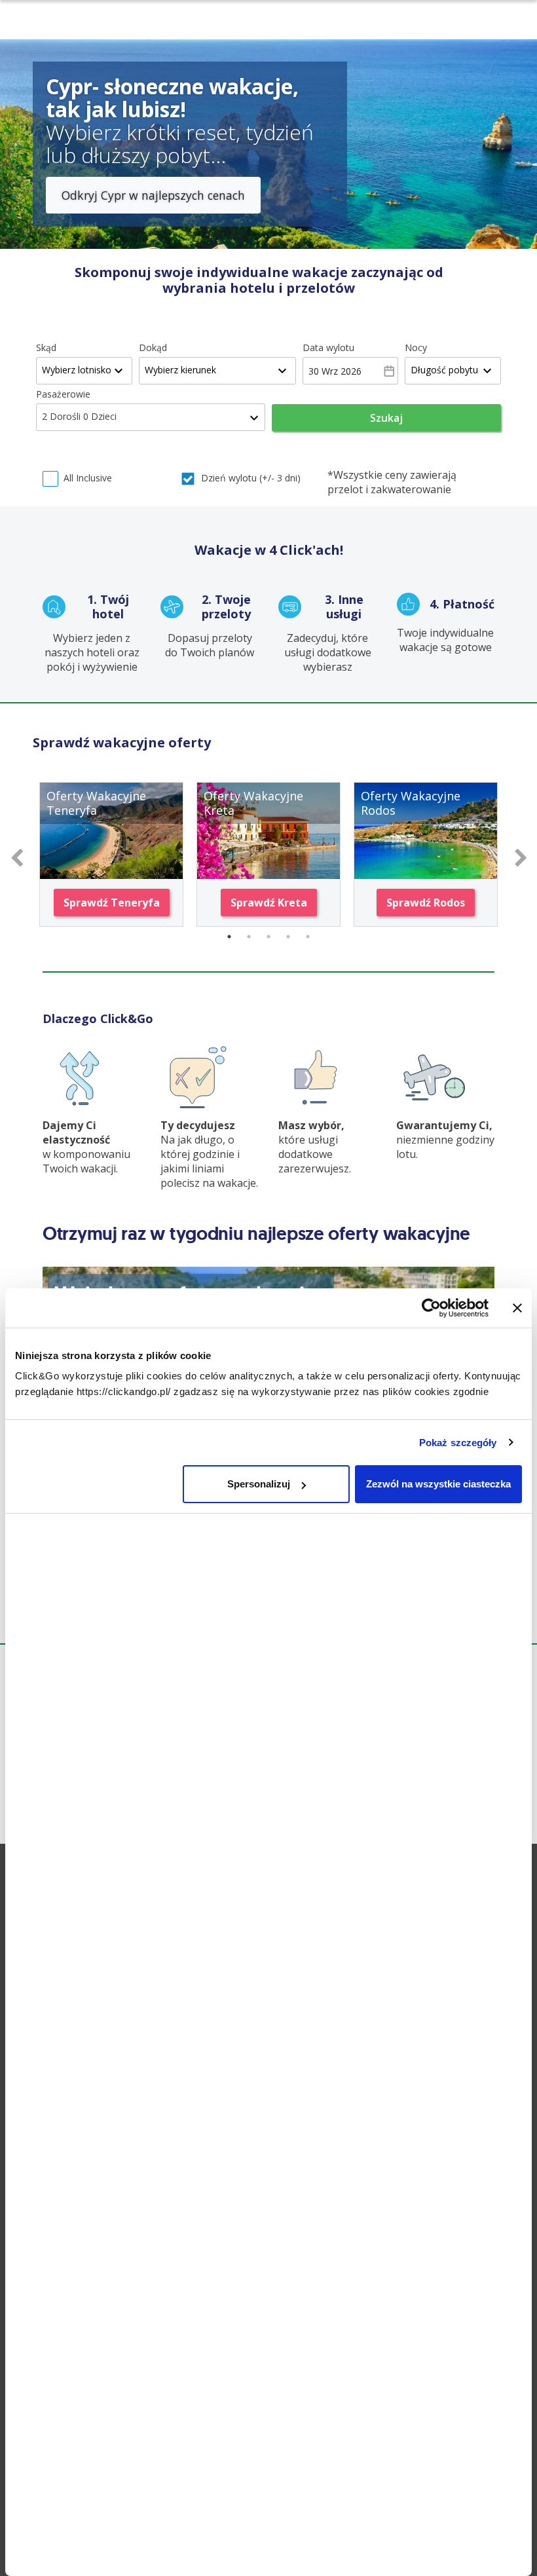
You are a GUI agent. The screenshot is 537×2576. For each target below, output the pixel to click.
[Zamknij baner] (517, 1308)
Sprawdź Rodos (426, 903)
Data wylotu (328, 347)
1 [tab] (229, 937)
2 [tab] (249, 937)
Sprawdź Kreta (269, 903)
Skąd (46, 347)
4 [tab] (288, 937)
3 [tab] (268, 937)
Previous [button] (16, 855)
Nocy (416, 347)
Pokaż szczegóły (458, 1443)
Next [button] (521, 855)
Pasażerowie (63, 394)
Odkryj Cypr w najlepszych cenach (153, 195)
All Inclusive (88, 478)
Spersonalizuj (259, 1484)
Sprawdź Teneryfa (112, 903)
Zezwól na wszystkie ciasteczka (438, 1484)
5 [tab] (308, 937)
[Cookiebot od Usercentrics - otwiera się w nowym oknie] (431, 1308)
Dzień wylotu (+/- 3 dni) (251, 478)
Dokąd (153, 347)
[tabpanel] (111, 854)
